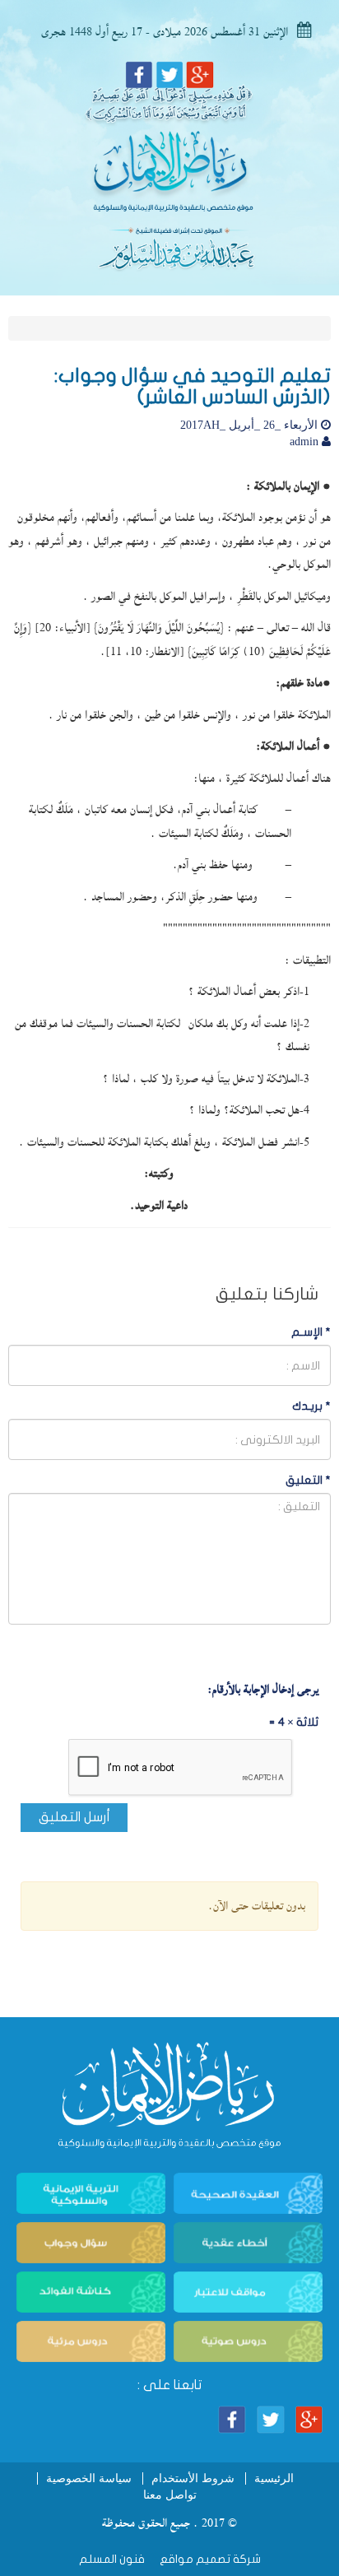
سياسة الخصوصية (89, 2478)
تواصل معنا (170, 2495)
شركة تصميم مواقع (209, 2559)
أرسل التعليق (74, 1817)
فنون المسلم (112, 2559)
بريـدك (311, 1406)
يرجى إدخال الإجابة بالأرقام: (263, 1690)
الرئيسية (274, 2478)
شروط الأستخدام (193, 2478)
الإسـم (311, 1332)
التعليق (308, 1480)
